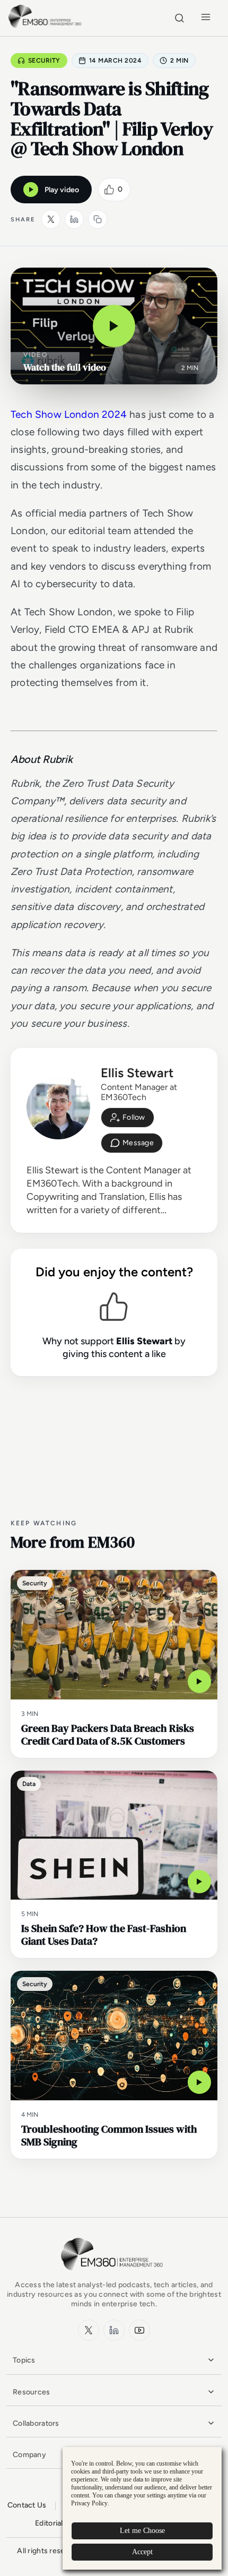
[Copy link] (98, 219)
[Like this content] (109, 190)
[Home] (46, 26)
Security (44, 61)
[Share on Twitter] (51, 219)
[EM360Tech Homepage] (114, 2275)
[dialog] (142, 2508)
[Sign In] (128, 1118)
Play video (62, 190)
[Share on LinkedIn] (74, 219)
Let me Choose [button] (142, 2531)
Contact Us (27, 2505)
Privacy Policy (89, 2503)
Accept (142, 2552)
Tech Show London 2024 (69, 414)
